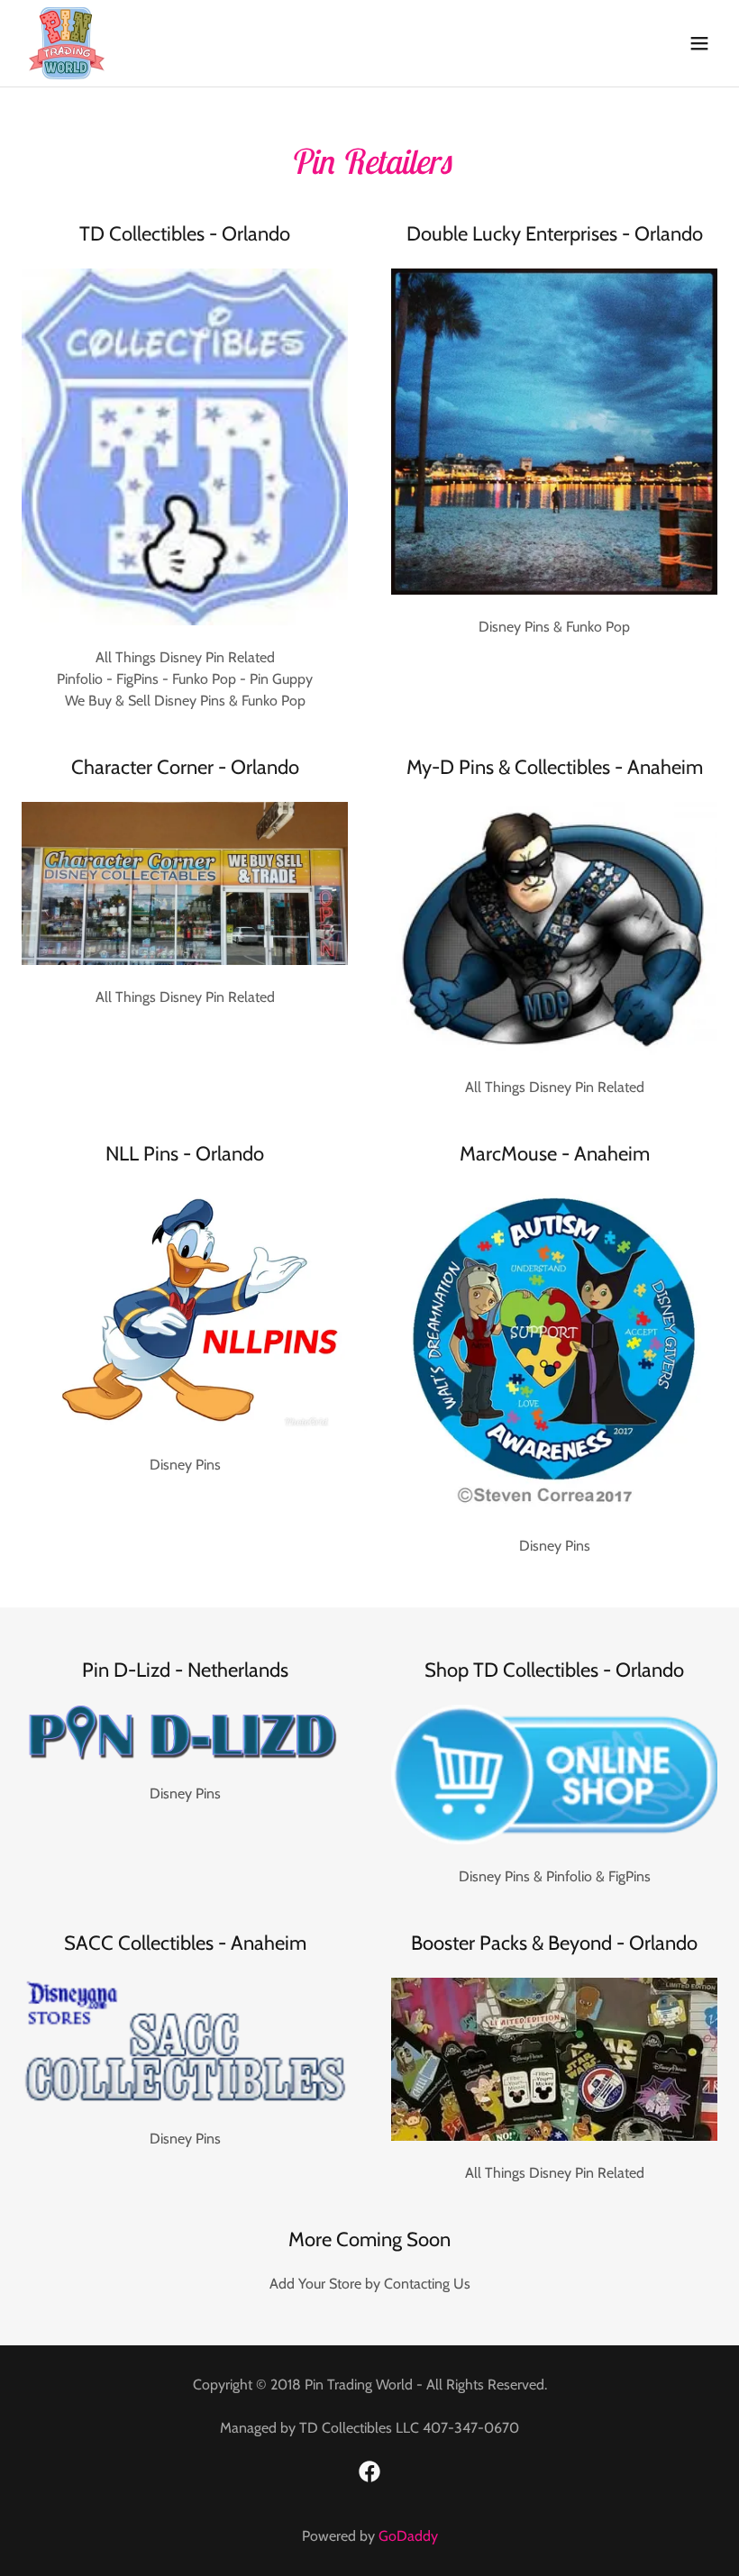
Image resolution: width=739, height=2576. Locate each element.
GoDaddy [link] (408, 2536)
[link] (67, 43)
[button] (699, 43)
